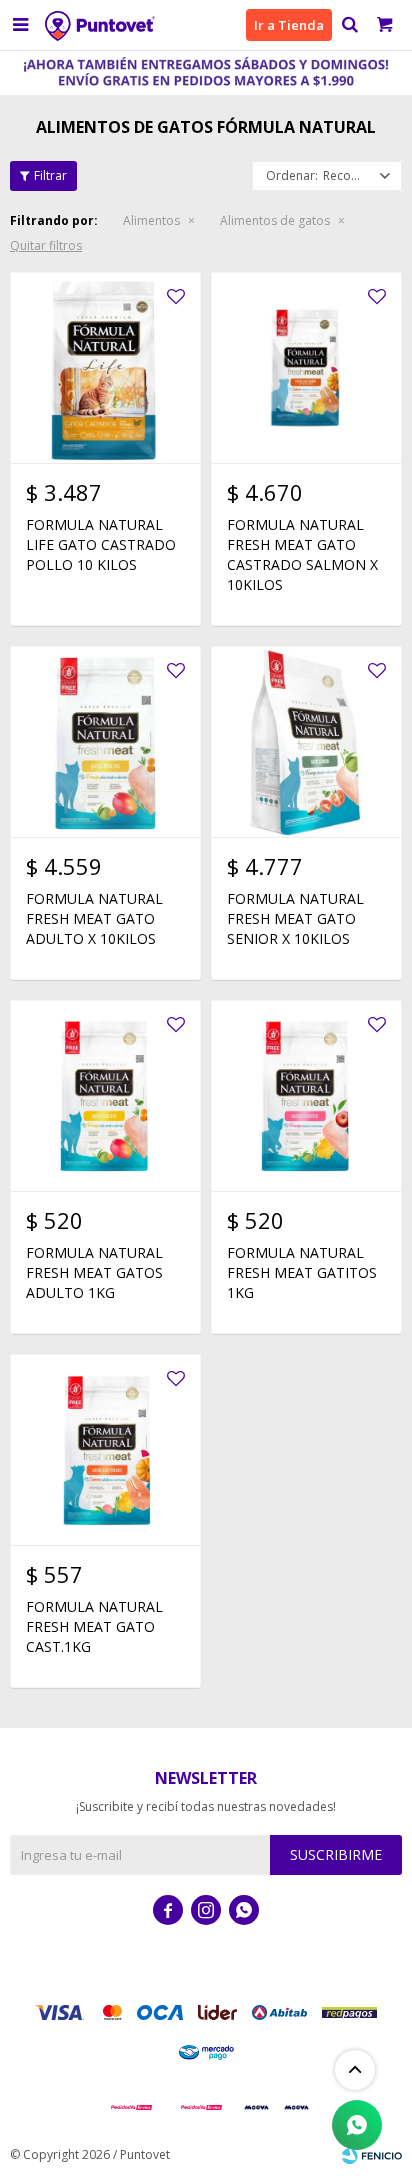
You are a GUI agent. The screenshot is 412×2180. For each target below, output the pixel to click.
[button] (349, 25)
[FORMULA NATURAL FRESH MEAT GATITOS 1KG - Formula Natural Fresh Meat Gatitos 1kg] (306, 1095)
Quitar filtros (46, 245)
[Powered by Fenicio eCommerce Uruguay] (372, 2155)
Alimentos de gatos (275, 220)
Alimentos (151, 220)
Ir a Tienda (289, 25)
